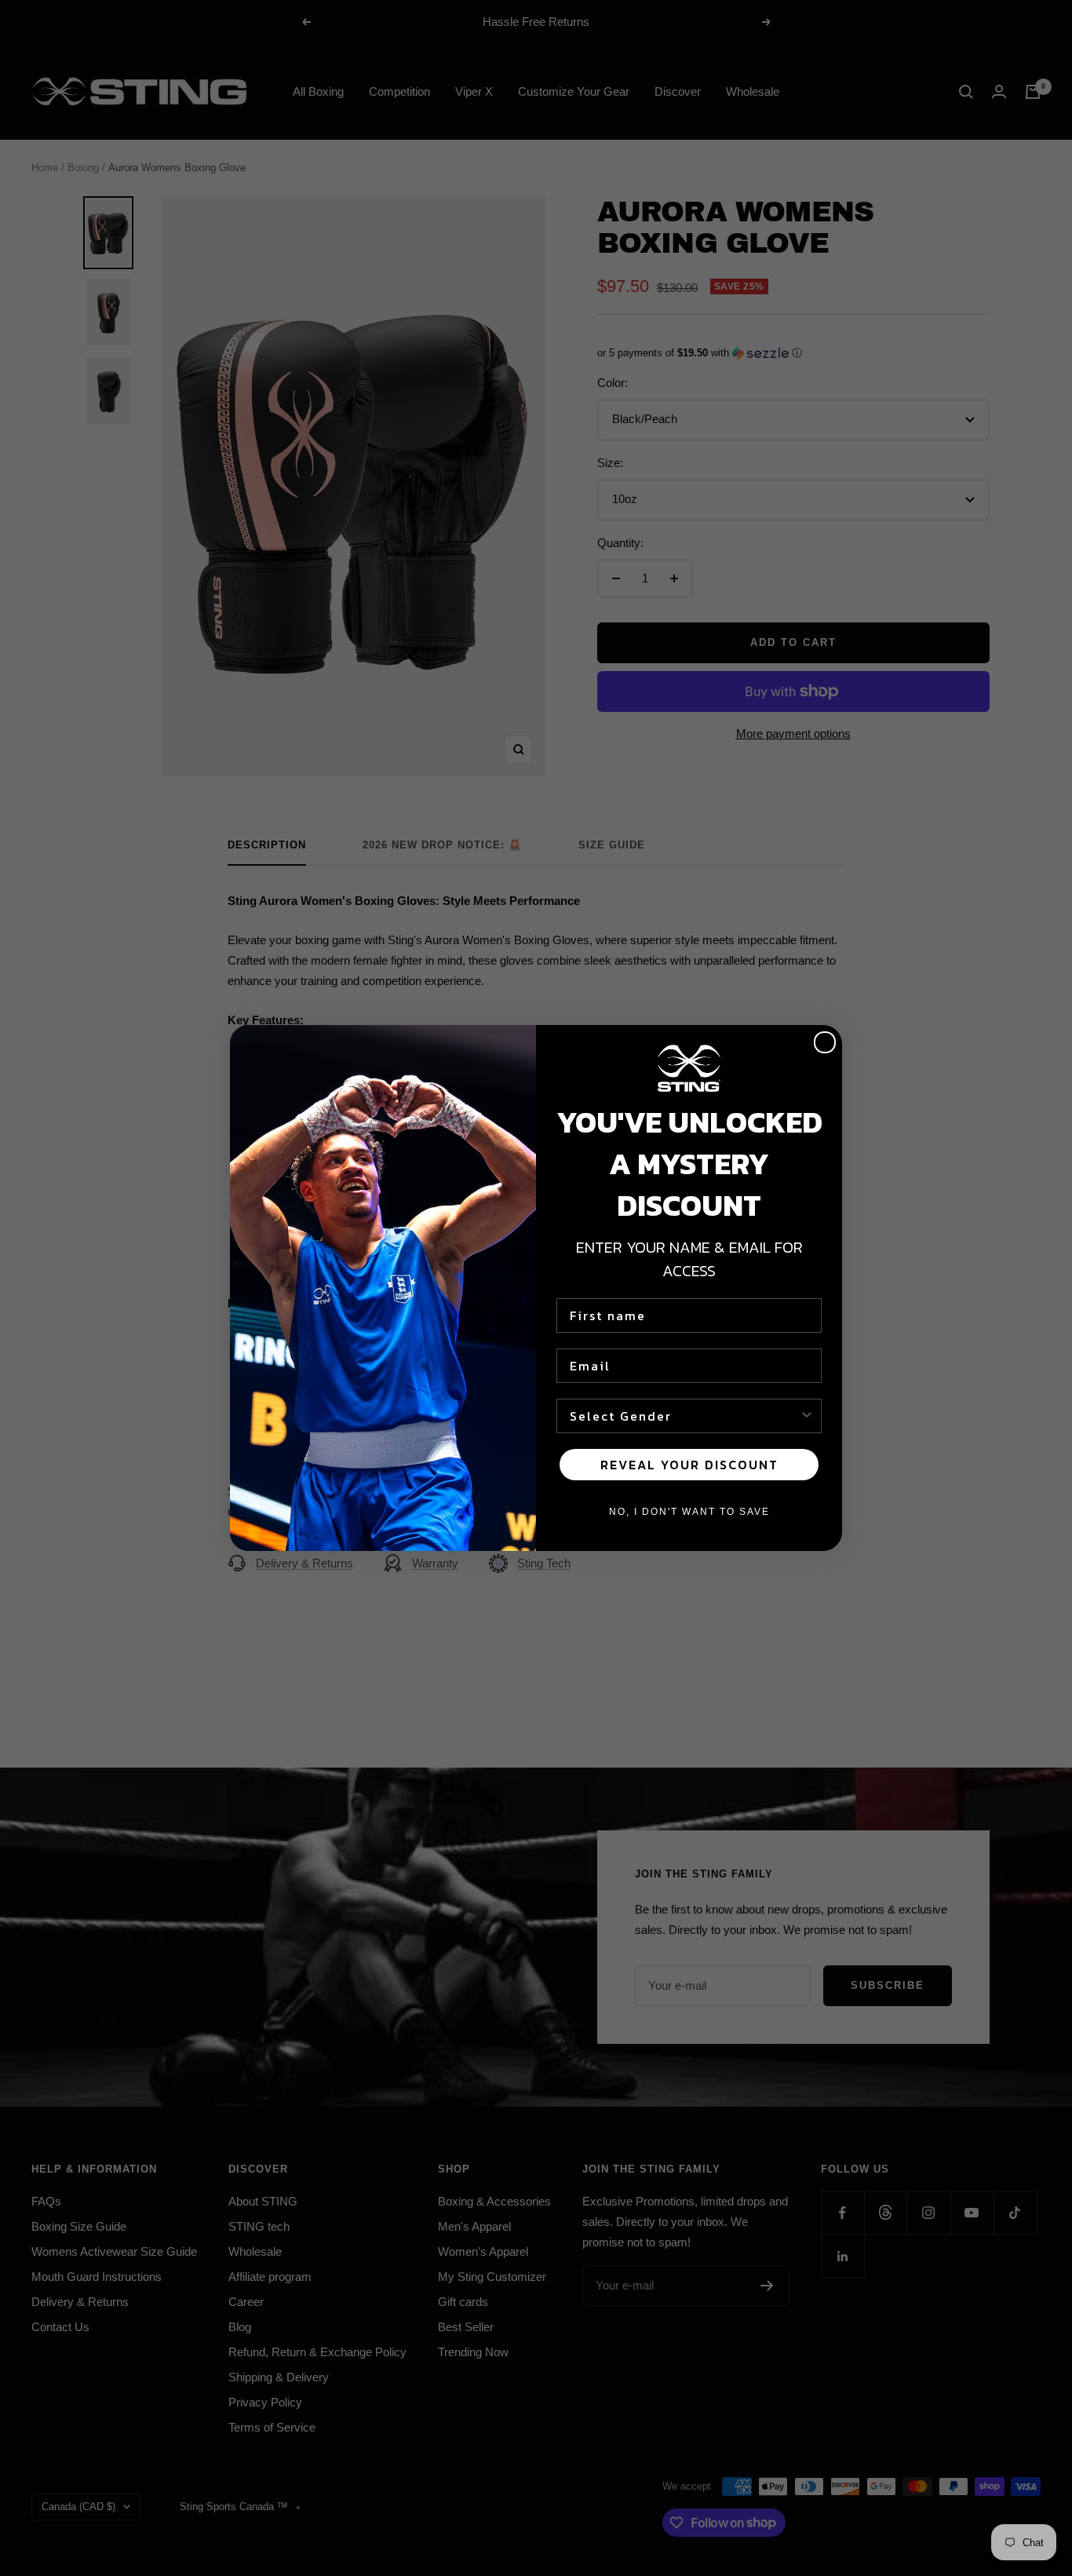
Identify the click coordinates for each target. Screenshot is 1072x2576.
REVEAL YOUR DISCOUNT (689, 1465)
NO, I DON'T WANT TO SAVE (689, 1512)
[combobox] (684, 1416)
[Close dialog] (825, 1042)
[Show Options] (807, 1416)
